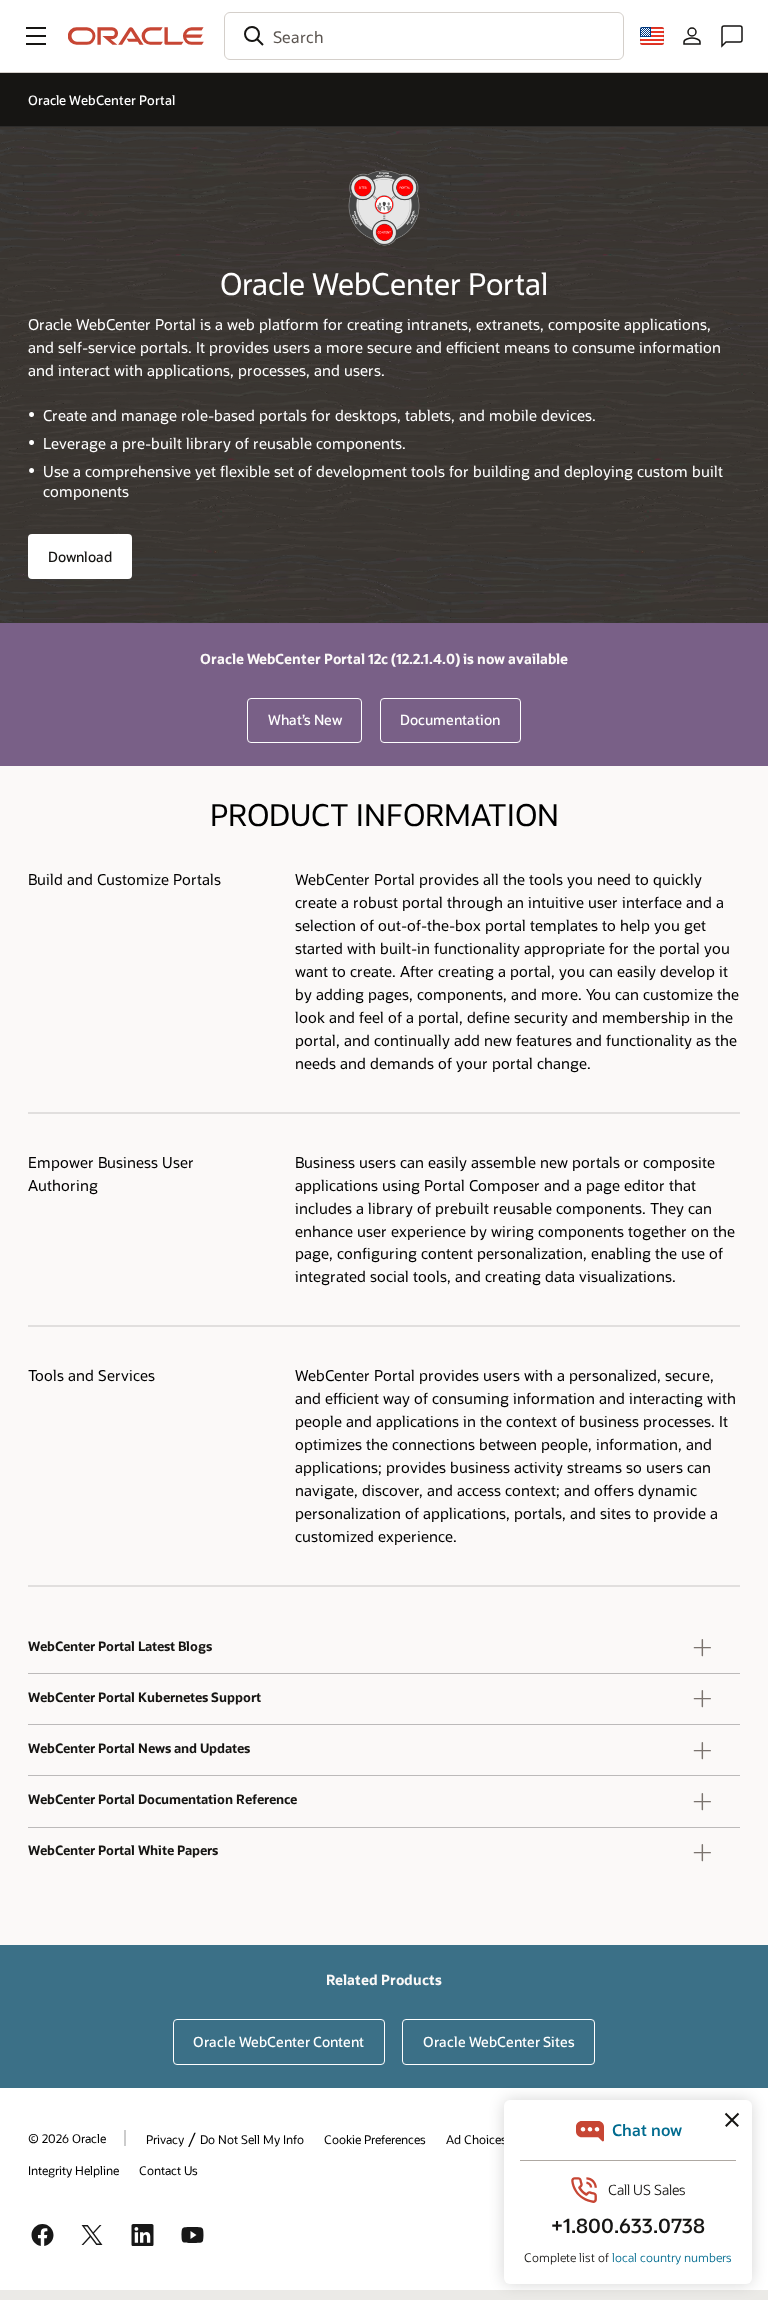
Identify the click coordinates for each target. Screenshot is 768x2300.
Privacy (165, 2139)
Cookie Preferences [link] (375, 2139)
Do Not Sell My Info (252, 2139)
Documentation (450, 719)
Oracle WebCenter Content (278, 2041)
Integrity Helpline (73, 2170)
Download (80, 556)
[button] (36, 36)
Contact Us (168, 2170)
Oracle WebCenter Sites (499, 2041)
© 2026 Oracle (67, 2138)
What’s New (305, 719)
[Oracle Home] (136, 36)
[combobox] (424, 36)
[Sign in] (692, 36)
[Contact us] (732, 36)
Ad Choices (476, 2139)
